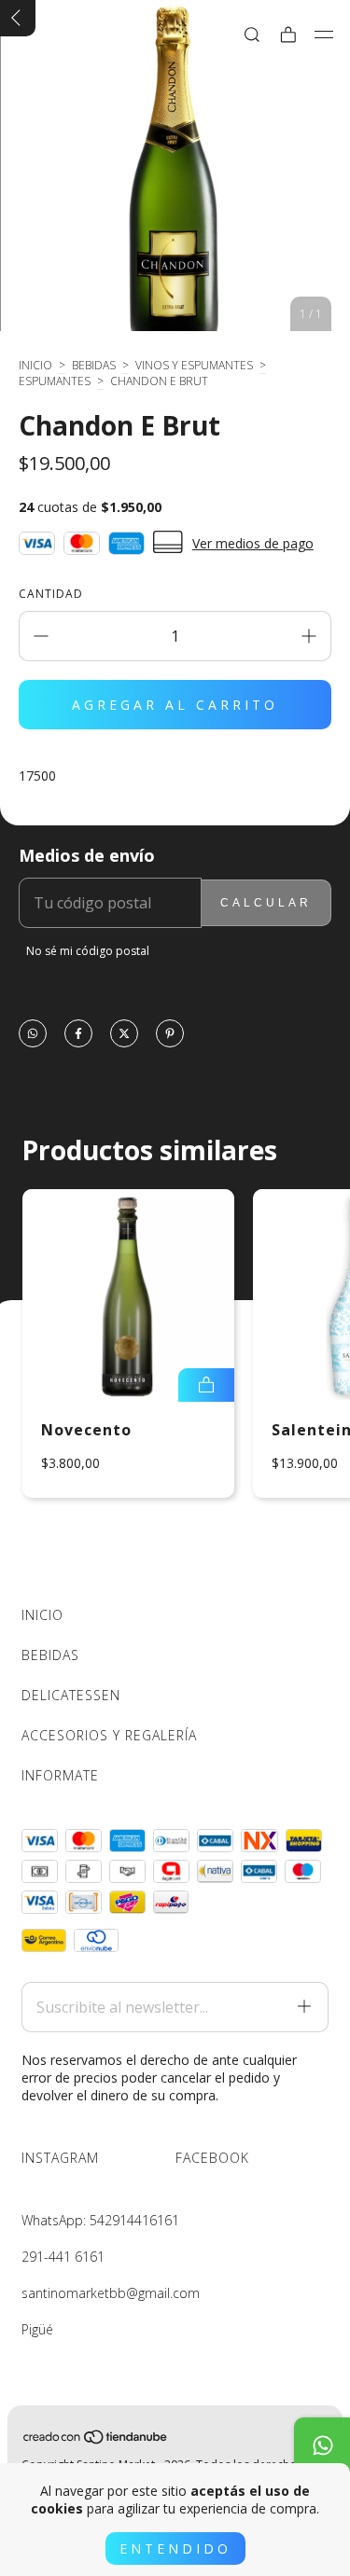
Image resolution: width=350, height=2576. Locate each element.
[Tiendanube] (96, 2440)
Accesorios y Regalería (109, 1735)
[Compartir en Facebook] (78, 1035)
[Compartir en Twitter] (124, 1035)
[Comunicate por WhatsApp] (322, 2445)
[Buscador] (252, 35)
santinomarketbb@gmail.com (111, 2293)
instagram (60, 2158)
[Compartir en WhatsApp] (33, 1035)
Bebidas (94, 365)
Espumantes (55, 381)
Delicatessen (71, 1695)
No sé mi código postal (88, 951)
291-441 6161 (63, 2257)
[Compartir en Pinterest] (170, 1035)
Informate (60, 1775)
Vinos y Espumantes (194, 365)
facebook (212, 2158)
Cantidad (51, 594)
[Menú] (324, 35)
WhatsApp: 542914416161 (100, 2220)
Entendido (175, 2548)
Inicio (35, 365)
